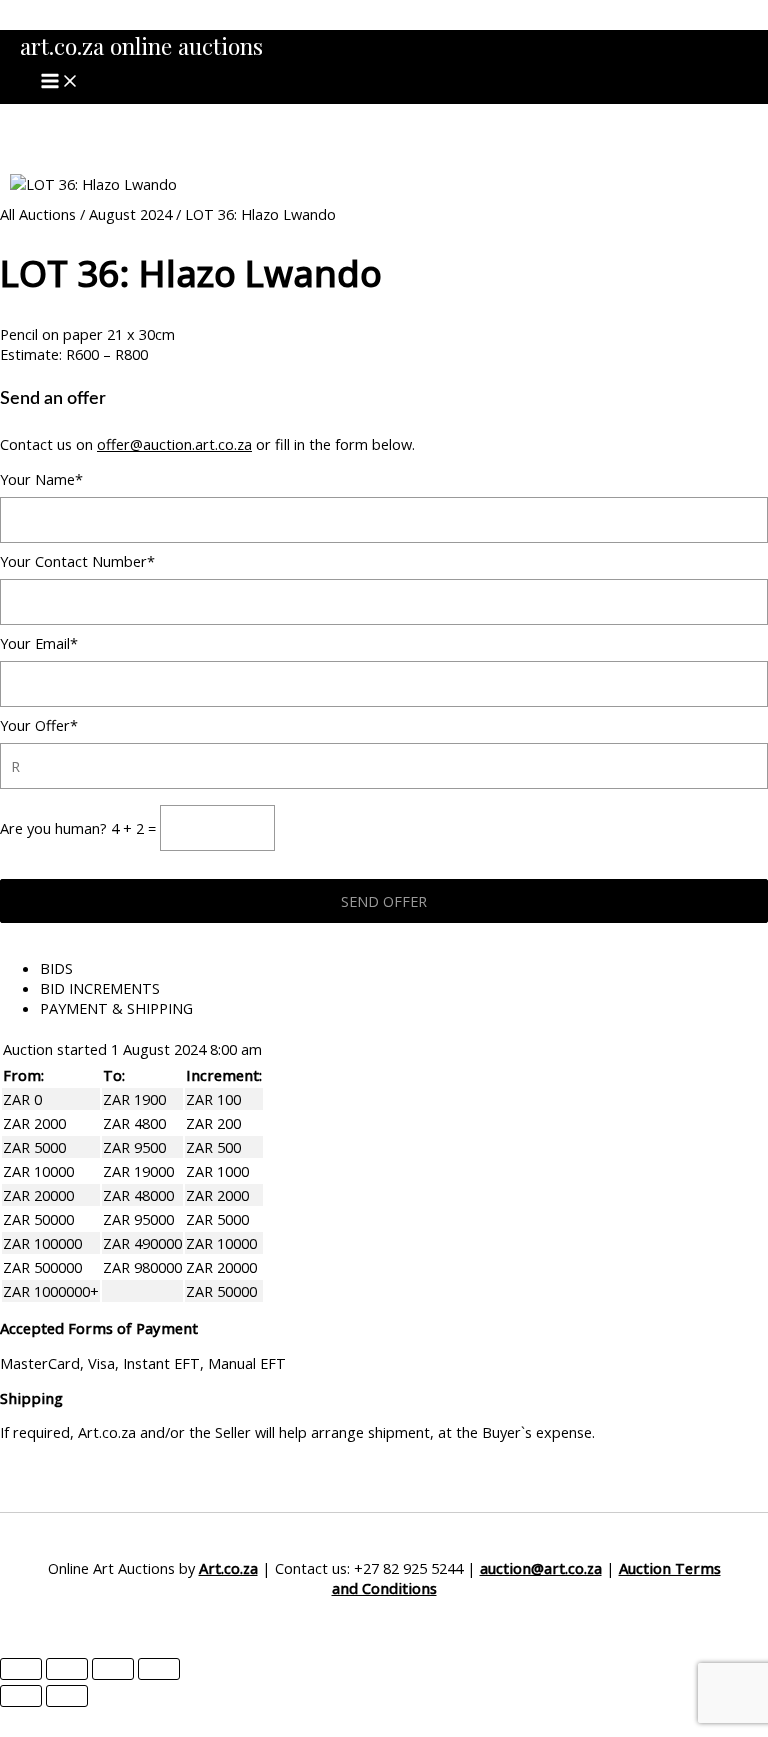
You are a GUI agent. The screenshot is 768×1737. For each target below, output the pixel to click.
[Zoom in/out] (21, 1669)
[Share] (113, 1669)
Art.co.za (228, 1568)
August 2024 (130, 214)
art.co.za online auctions (141, 45)
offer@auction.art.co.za (174, 444)
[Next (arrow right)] (67, 1696)
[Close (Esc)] (159, 1669)
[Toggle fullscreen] (67, 1669)
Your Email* (39, 643)
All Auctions (38, 214)
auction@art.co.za (541, 1568)
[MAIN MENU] (60, 82)
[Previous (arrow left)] (21, 1696)
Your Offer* (39, 725)
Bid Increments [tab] (100, 988)
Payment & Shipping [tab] (116, 1008)
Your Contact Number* (77, 561)
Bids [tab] (56, 968)
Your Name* (41, 479)
